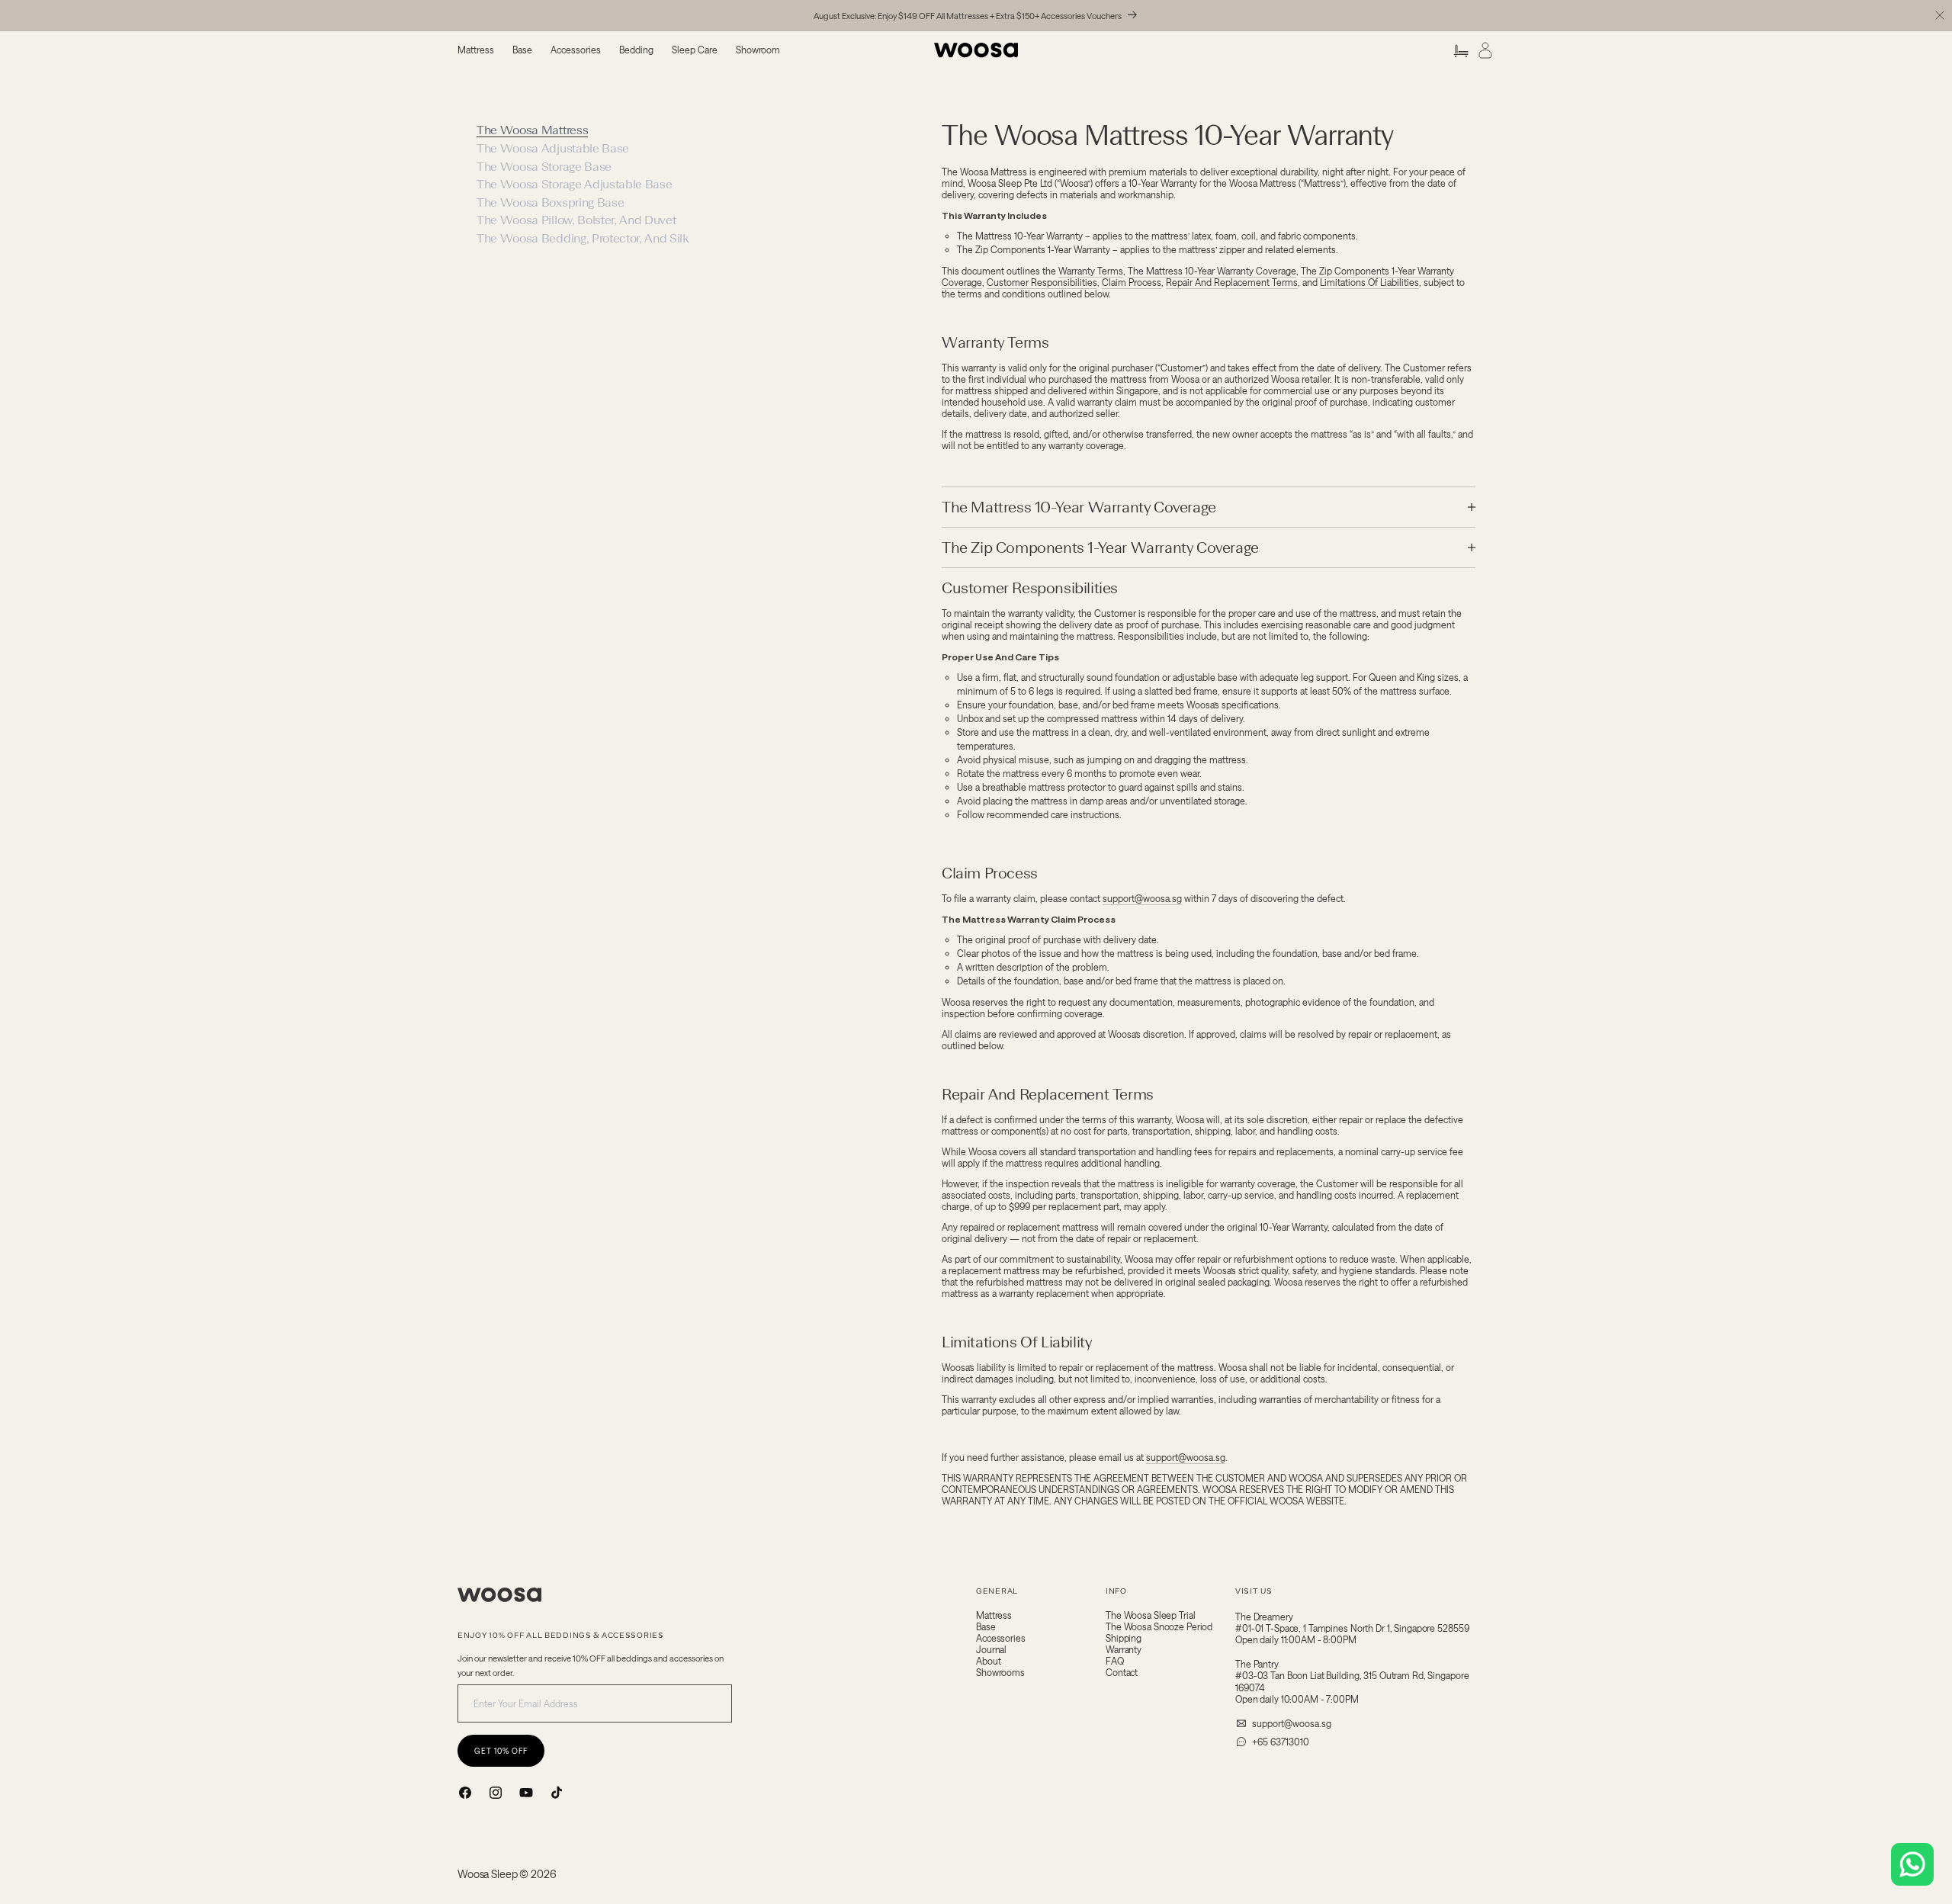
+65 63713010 (1281, 1742)
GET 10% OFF (501, 1751)
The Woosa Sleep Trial (1150, 1615)
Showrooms (1000, 1673)
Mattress (994, 1615)
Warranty (1124, 1650)
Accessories (1001, 1638)
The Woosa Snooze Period (1159, 1627)
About (988, 1661)
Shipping (1124, 1638)
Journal (991, 1650)
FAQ (1115, 1661)
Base (986, 1627)
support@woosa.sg (1292, 1723)
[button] (476, 50)
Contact (1122, 1673)
